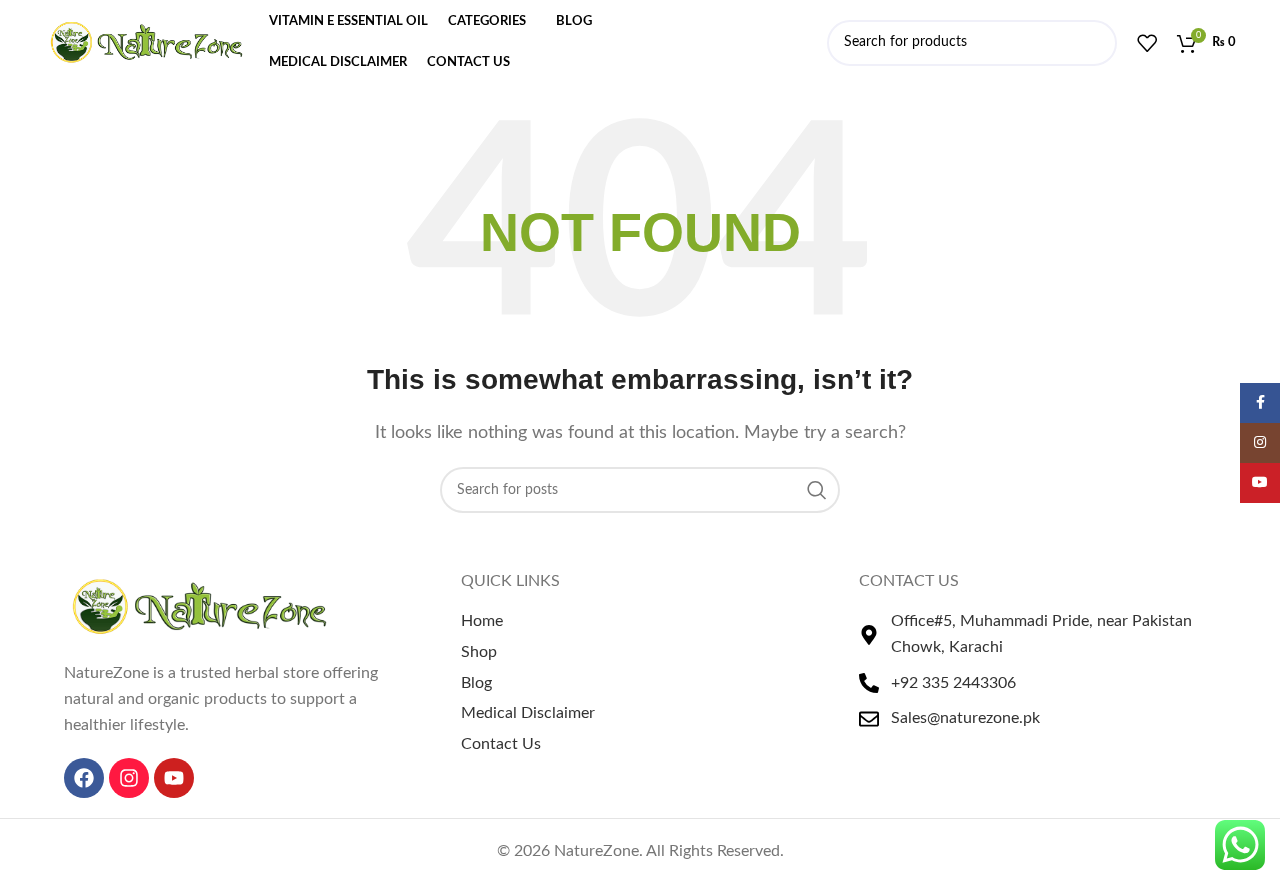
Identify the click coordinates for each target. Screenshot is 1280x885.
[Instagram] (129, 778)
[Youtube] (174, 778)
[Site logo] (146, 42)
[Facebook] (84, 778)
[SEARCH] (817, 490)
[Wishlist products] (1147, 43)
